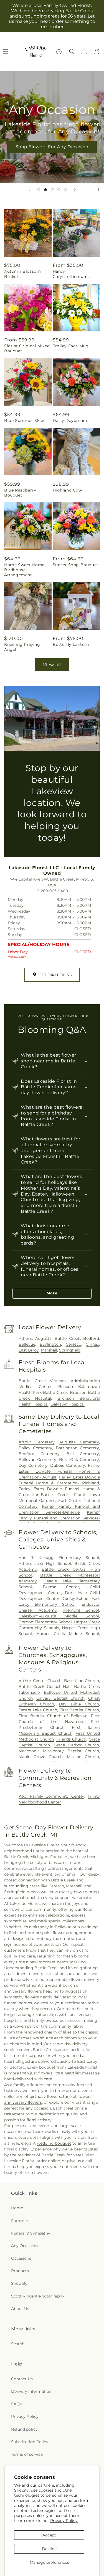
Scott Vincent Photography (38, 2296)
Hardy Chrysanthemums (71, 274)
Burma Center (61, 1587)
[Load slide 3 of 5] (52, 190)
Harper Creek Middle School (68, 1634)
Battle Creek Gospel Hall (45, 1687)
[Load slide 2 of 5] (45, 190)
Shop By (19, 2283)
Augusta (43, 1338)
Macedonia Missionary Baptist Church (59, 1751)
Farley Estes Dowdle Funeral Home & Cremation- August (59, 1471)
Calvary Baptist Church (60, 1698)
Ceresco (73, 1344)
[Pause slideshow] (98, 190)
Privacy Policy (64, 2521)
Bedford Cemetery (39, 1454)
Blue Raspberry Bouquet (20, 493)
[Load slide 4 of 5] (59, 190)
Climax (92, 1344)
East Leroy (29, 1350)
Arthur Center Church (40, 1681)
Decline (49, 2549)
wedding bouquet (54, 2143)
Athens (25, 1338)
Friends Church (71, 1739)
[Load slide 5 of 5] (65, 190)
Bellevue (27, 1344)
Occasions (21, 2258)
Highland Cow (67, 490)
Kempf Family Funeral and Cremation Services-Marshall (59, 1518)
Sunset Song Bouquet (76, 565)
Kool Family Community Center (51, 1796)
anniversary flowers (23, 2102)
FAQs (16, 2404)
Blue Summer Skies (25, 421)
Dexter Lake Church (38, 1710)
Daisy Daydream (70, 421)
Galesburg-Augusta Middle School (59, 1616)
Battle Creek (67, 1338)
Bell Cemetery (83, 1454)
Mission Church (83, 1757)
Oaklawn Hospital (68, 1404)
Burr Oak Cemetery (79, 1460)
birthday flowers (45, 2096)
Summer (20, 2221)
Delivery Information (31, 2391)
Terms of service (27, 2454)
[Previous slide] (29, 190)
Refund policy (24, 2429)
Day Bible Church (79, 1704)
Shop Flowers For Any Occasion (52, 147)
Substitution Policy (30, 2442)
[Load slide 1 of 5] (39, 190)
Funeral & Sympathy (31, 2233)
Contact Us (22, 2379)
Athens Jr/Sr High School (45, 1563)
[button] (72, 52)
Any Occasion (24, 2246)
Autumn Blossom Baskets (22, 274)
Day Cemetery (33, 1465)
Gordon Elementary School (45, 1622)
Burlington (50, 1344)
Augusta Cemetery (79, 1442)
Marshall (49, 1350)
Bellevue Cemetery (37, 1460)
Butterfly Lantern (71, 644)
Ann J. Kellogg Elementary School (59, 1558)
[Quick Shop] (59, 52)
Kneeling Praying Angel (22, 647)
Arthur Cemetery (37, 1442)
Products (20, 2271)
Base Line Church (82, 1681)
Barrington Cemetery (77, 1448)
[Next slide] (75, 190)
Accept (49, 2535)
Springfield (70, 1350)
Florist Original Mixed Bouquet (27, 348)
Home (17, 2208)
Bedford (91, 1338)
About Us (20, 2309)
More (52, 1293)
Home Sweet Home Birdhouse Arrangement (24, 570)
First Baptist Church (79, 1710)
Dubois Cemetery (68, 1465)
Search (18, 2344)
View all (52, 665)
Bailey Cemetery (35, 1448)
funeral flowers (77, 2096)
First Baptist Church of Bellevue (53, 1716)
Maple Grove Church (41, 1757)
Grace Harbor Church (76, 1745)
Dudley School (75, 1599)
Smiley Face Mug (71, 346)
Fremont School (81, 1610)
